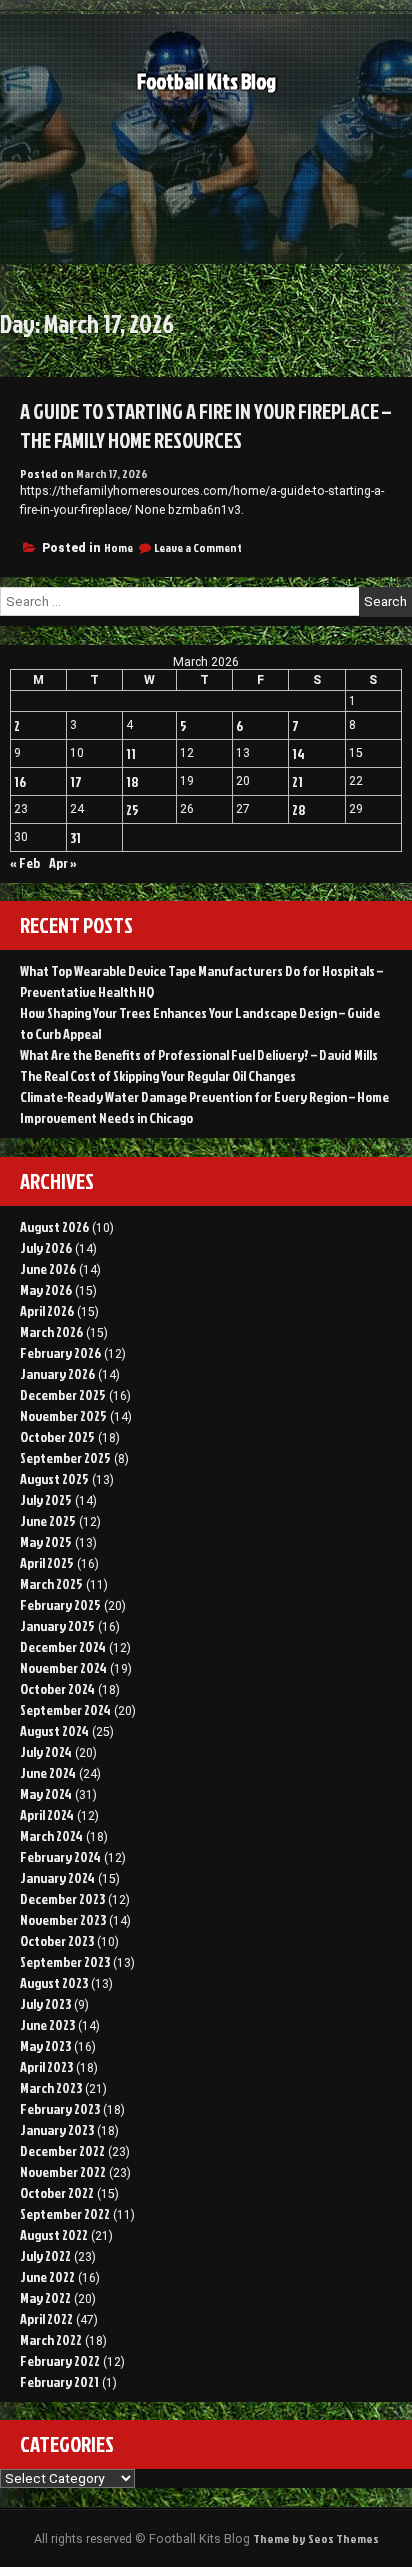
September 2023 (65, 1961)
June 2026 (48, 1268)
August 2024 (54, 1730)
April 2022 (46, 2318)
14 (298, 753)
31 (75, 837)
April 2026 (47, 1310)
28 (299, 809)
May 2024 (46, 1793)
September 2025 (65, 1457)
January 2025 (57, 1625)
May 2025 (46, 1541)
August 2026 (54, 1226)
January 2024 (57, 1877)
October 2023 (57, 1940)
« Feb (25, 862)
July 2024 (46, 1751)
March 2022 (51, 2339)
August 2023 (54, 1982)
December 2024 (63, 1646)
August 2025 (54, 1478)
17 (76, 781)
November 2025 (63, 1415)
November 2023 (63, 1919)
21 (297, 781)
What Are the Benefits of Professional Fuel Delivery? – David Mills (199, 1054)
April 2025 (47, 1562)
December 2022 (62, 2150)
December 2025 (63, 1394)
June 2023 (47, 2024)
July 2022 (45, 2255)
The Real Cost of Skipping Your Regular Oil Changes (158, 1075)
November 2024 (63, 1667)
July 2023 (45, 2003)
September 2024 (65, 1709)
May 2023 (45, 2045)
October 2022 (57, 2192)
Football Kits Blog (206, 81)
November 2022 (63, 2171)
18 (132, 781)
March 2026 (51, 1331)
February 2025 (60, 1604)
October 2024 (57, 1688)
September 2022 (65, 2213)
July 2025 (46, 1499)
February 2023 (60, 2108)
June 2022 (47, 2276)
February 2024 (60, 1856)
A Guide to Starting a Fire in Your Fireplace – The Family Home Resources (205, 426)
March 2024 (51, 1835)
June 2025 (48, 1520)
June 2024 (48, 1772)
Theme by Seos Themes (316, 2538)
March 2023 (51, 2087)
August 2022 (54, 2234)
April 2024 (47, 1814)
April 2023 (46, 2066)
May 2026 (46, 1289)
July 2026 (46, 1247)
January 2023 (57, 2129)
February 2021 (59, 2381)
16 (20, 781)
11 (131, 753)
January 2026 (57, 1373)
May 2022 (45, 2297)
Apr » (63, 862)
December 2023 (62, 1898)
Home (118, 547)
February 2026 (60, 1352)
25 (132, 809)
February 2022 (60, 2360)
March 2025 (51, 1583)
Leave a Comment (198, 547)
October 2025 (57, 1436)
